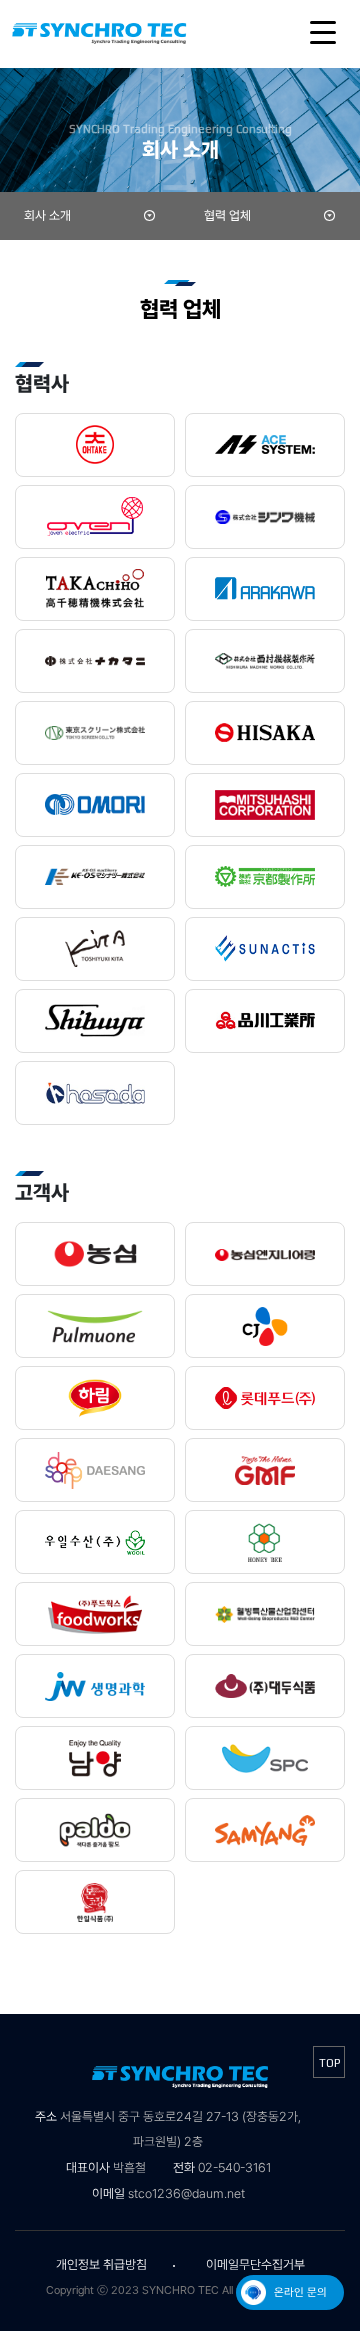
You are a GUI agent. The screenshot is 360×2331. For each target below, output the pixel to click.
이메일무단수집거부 (255, 2264)
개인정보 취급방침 (101, 2264)
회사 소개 (47, 215)
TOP (329, 2063)
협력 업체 (227, 215)
